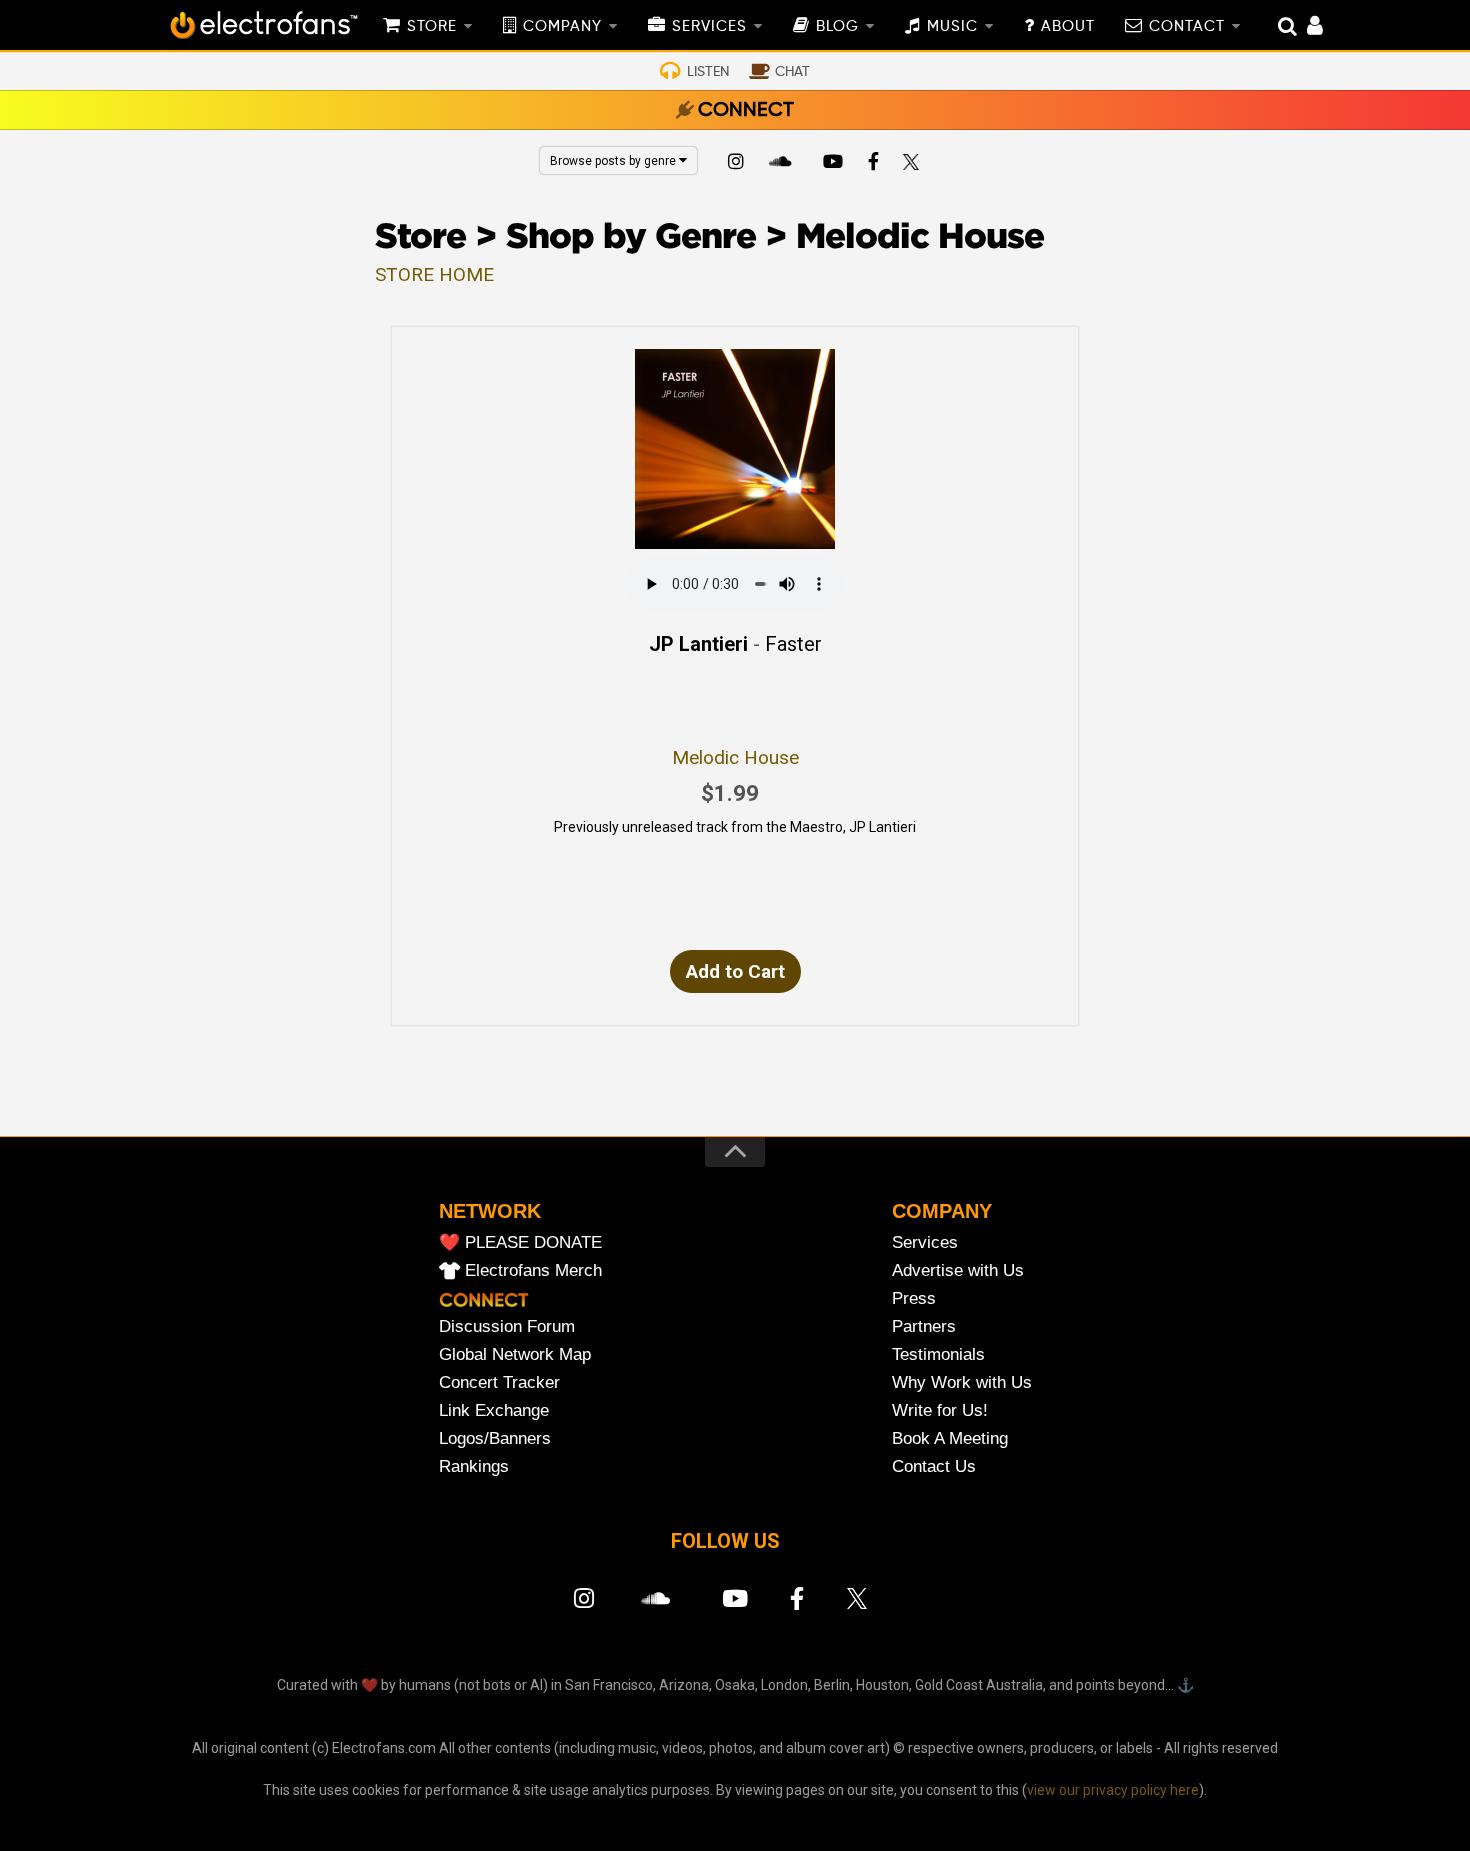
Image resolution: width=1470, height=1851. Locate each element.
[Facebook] (874, 164)
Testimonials (938, 1354)
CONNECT (746, 111)
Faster (793, 644)
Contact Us (934, 1466)
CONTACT (1187, 27)
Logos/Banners (495, 1438)
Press (914, 1298)
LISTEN (708, 72)
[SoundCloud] (784, 164)
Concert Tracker (499, 1382)
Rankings (474, 1466)
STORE (432, 27)
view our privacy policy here (1113, 1790)
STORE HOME (434, 274)
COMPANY (562, 27)
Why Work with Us (962, 1382)
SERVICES (709, 27)
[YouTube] (832, 164)
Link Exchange (494, 1410)
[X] (915, 164)
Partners (924, 1326)
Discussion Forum (507, 1326)
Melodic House (735, 757)
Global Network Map (515, 1354)
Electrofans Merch (533, 1270)
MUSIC (952, 27)
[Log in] (1304, 28)
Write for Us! (940, 1410)
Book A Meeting (950, 1438)
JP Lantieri (698, 644)
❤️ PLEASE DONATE (520, 1242)
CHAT (792, 72)
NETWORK (490, 1211)
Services (925, 1242)
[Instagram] (736, 164)
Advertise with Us (958, 1270)
